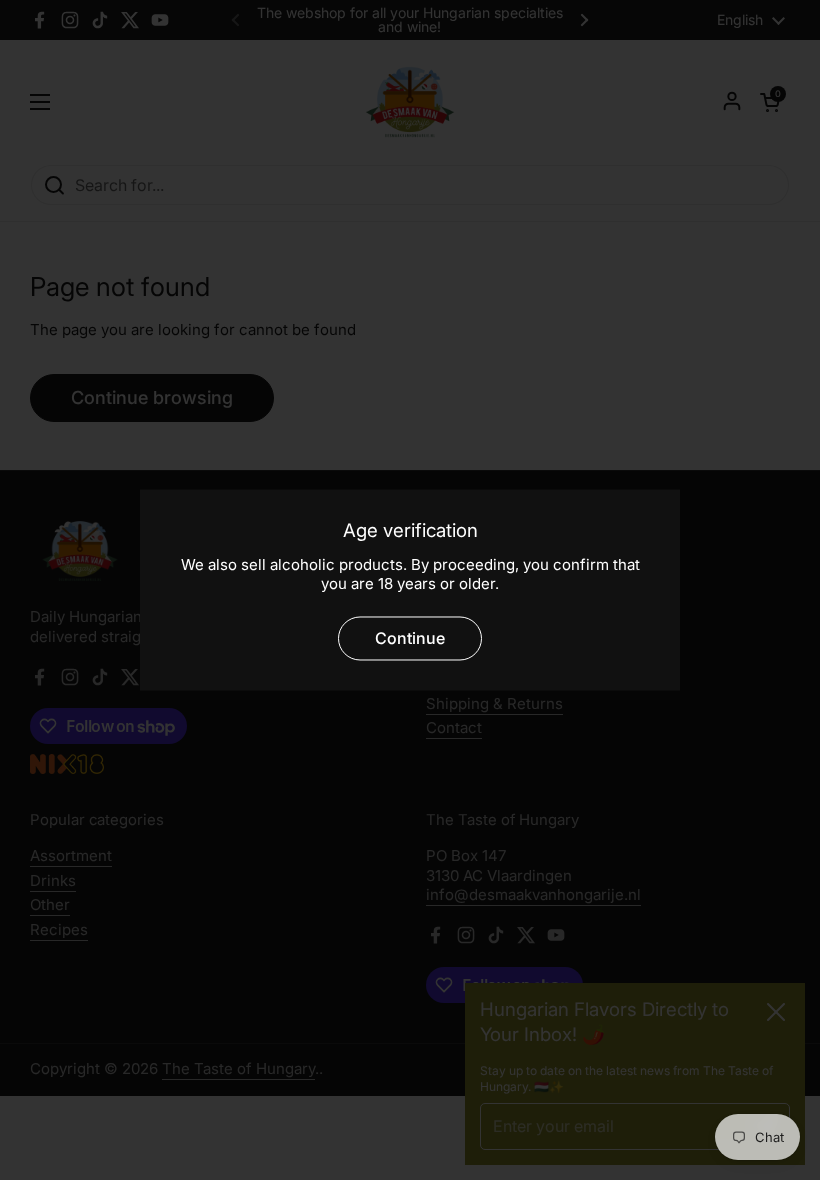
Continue (410, 639)
